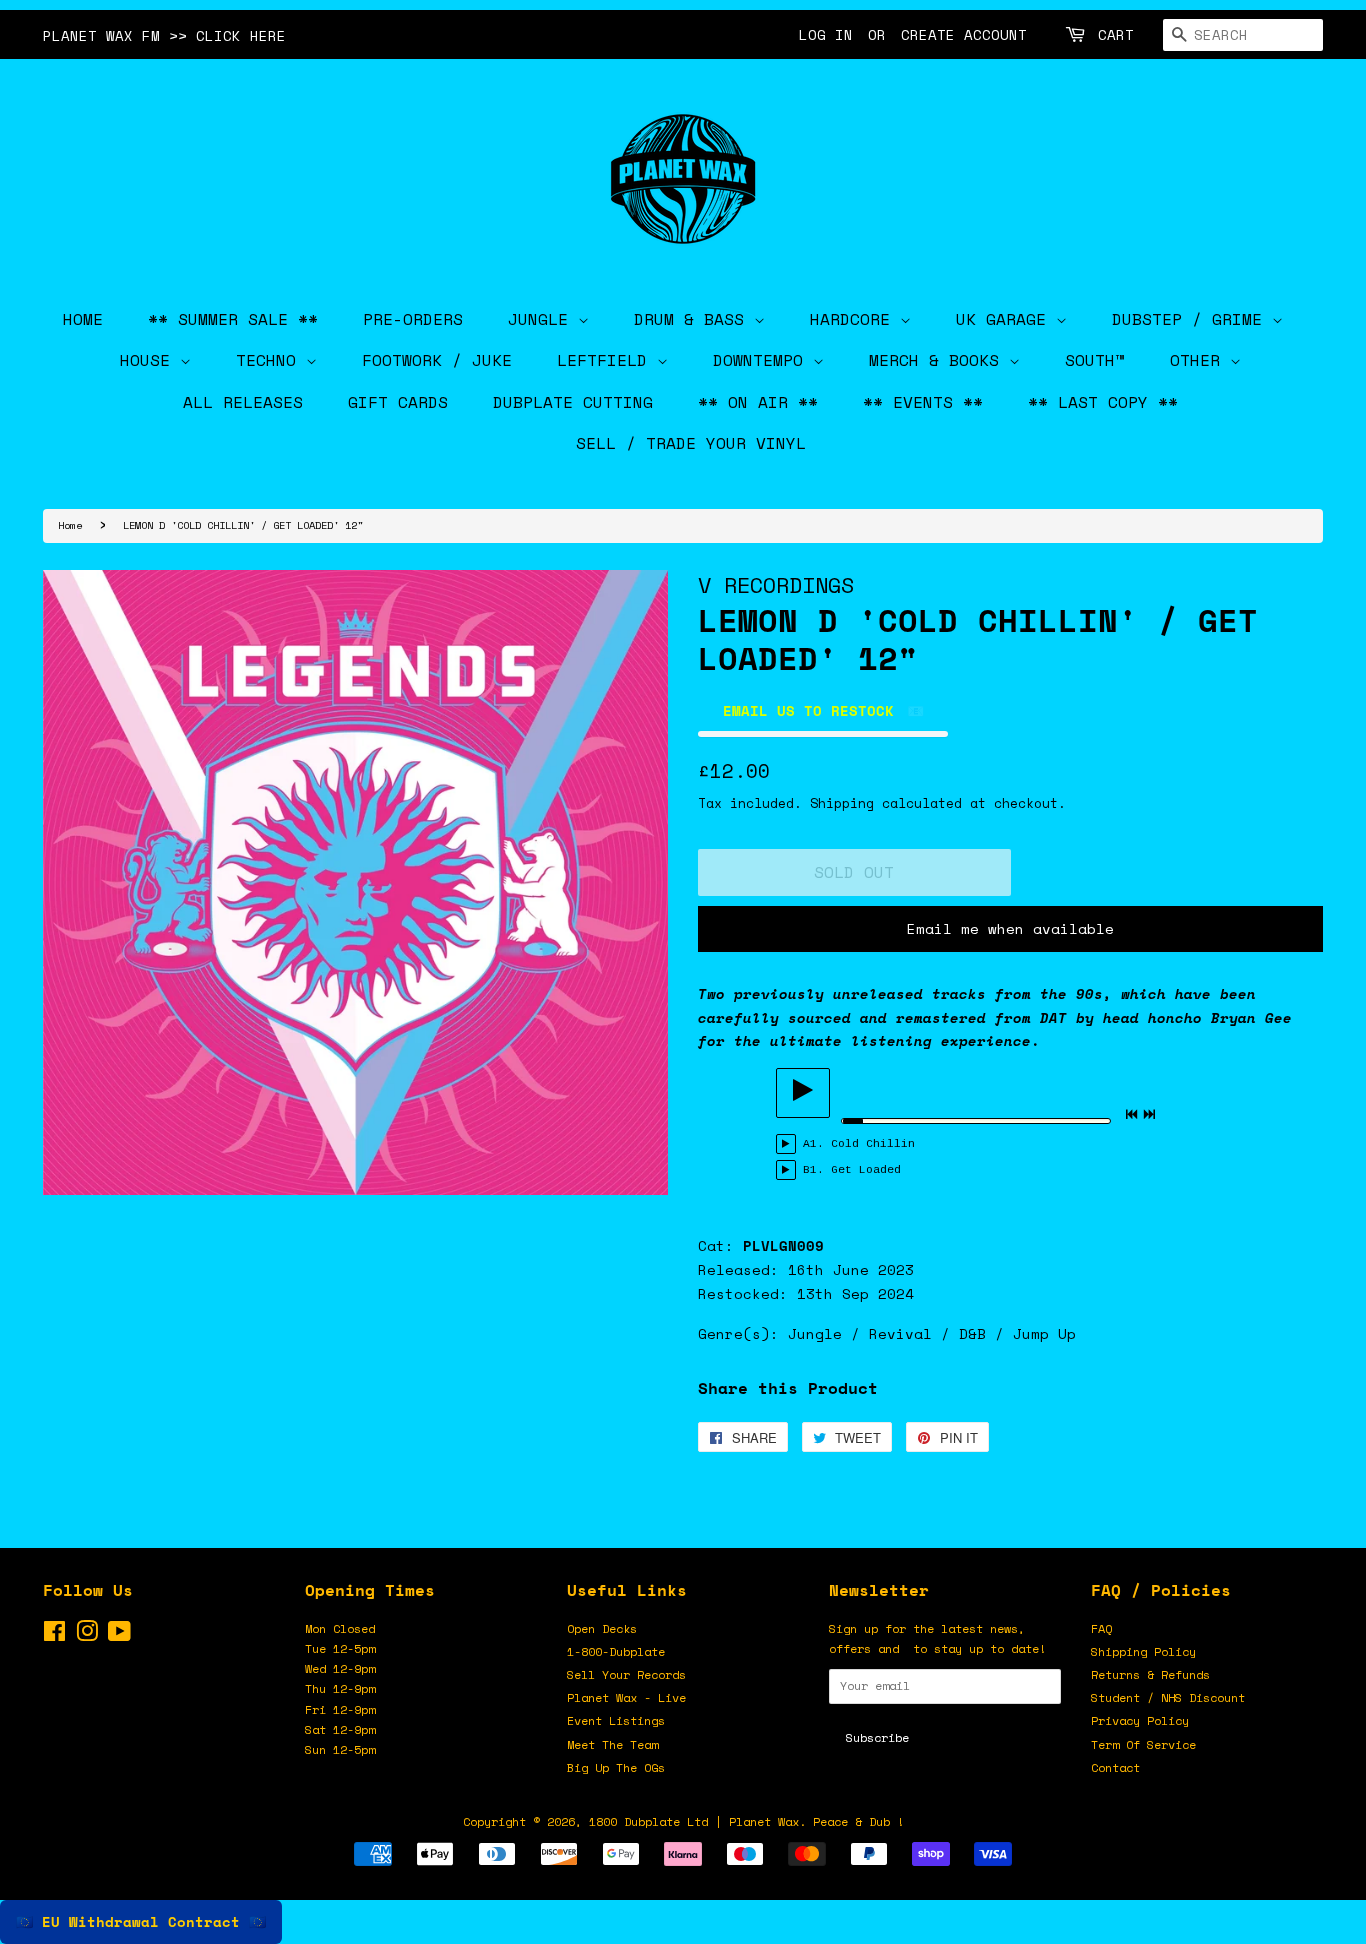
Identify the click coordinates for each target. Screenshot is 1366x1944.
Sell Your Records (626, 1674)
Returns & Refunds (1150, 1674)
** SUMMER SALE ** (233, 319)
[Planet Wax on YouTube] (119, 1635)
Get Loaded (866, 1170)
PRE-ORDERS (413, 319)
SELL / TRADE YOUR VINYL (691, 443)
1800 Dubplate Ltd (648, 1821)
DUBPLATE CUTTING (573, 402)
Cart (1116, 34)
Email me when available (1010, 928)
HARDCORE (855, 319)
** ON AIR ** (758, 402)
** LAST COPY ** (1103, 402)
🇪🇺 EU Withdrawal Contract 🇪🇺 (141, 1921)
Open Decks (602, 1628)
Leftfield (607, 360)
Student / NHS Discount (1168, 1697)
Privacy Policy (1140, 1720)
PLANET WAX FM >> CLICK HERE (164, 35)
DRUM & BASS (694, 319)
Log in (826, 34)
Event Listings (616, 1720)
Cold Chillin (873, 1144)
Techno (271, 360)
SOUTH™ (1095, 360)
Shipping (842, 803)
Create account (964, 34)
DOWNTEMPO (763, 360)
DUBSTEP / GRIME (1192, 319)
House (150, 360)
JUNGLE (543, 319)
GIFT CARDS (398, 402)
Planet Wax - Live (626, 1697)
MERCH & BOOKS (939, 360)
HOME (83, 319)
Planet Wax (764, 1821)
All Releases (243, 402)
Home (70, 525)
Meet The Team (612, 1744)
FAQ (1101, 1628)
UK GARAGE (1006, 319)
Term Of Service (1143, 1744)
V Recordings (776, 584)
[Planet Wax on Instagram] (87, 1635)
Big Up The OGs (616, 1767)
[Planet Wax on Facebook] (54, 1635)
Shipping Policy (1143, 1651)
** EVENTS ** (923, 402)
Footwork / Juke (437, 360)
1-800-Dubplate (616, 1651)
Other (1200, 360)
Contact (1115, 1767)
